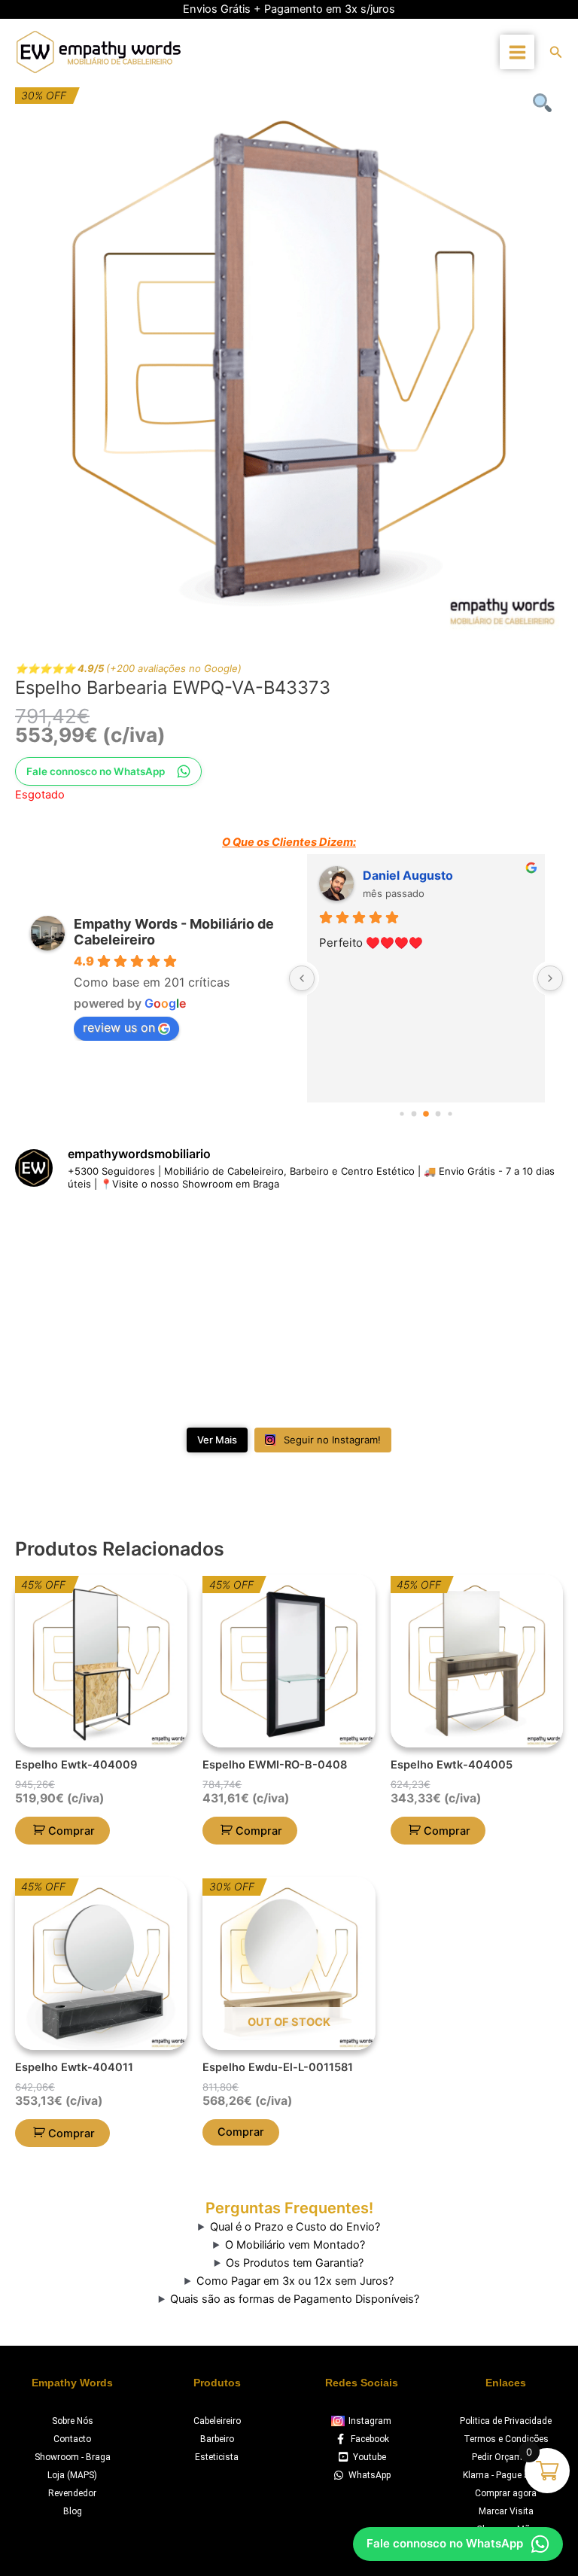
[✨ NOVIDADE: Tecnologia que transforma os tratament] (104, 1258)
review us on (119, 1027)
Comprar (241, 2132)
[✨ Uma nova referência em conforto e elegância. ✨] (104, 1365)
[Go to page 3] (438, 1114)
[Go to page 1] (414, 1114)
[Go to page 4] (450, 1114)
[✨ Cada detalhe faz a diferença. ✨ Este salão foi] (289, 1258)
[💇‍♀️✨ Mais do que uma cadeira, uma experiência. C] (474, 1365)
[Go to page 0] (402, 1114)
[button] (556, 52)
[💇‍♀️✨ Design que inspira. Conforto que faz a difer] (289, 1365)
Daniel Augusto (408, 875)
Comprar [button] (71, 1831)
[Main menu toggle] (517, 52)
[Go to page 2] (426, 1114)
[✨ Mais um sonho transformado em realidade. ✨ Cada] (474, 1258)
